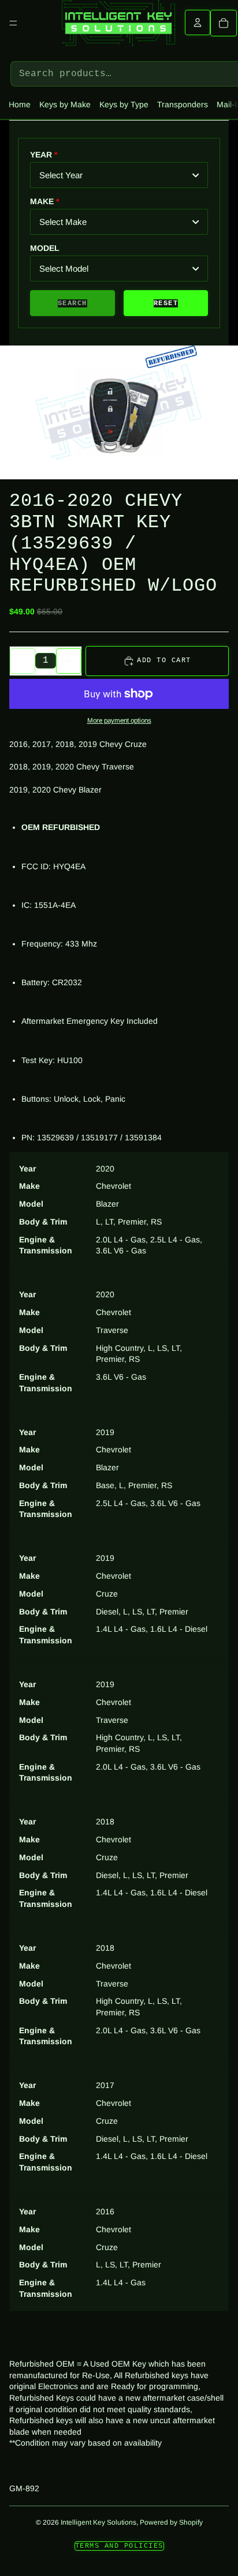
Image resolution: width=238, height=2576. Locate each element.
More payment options (119, 720)
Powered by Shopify (171, 2522)
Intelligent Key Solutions (98, 2522)
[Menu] (13, 23)
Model (45, 248)
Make (42, 201)
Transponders (183, 104)
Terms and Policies (119, 2546)
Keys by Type (124, 104)
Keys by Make (65, 104)
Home (20, 104)
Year (41, 155)
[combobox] (119, 175)
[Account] (198, 22)
